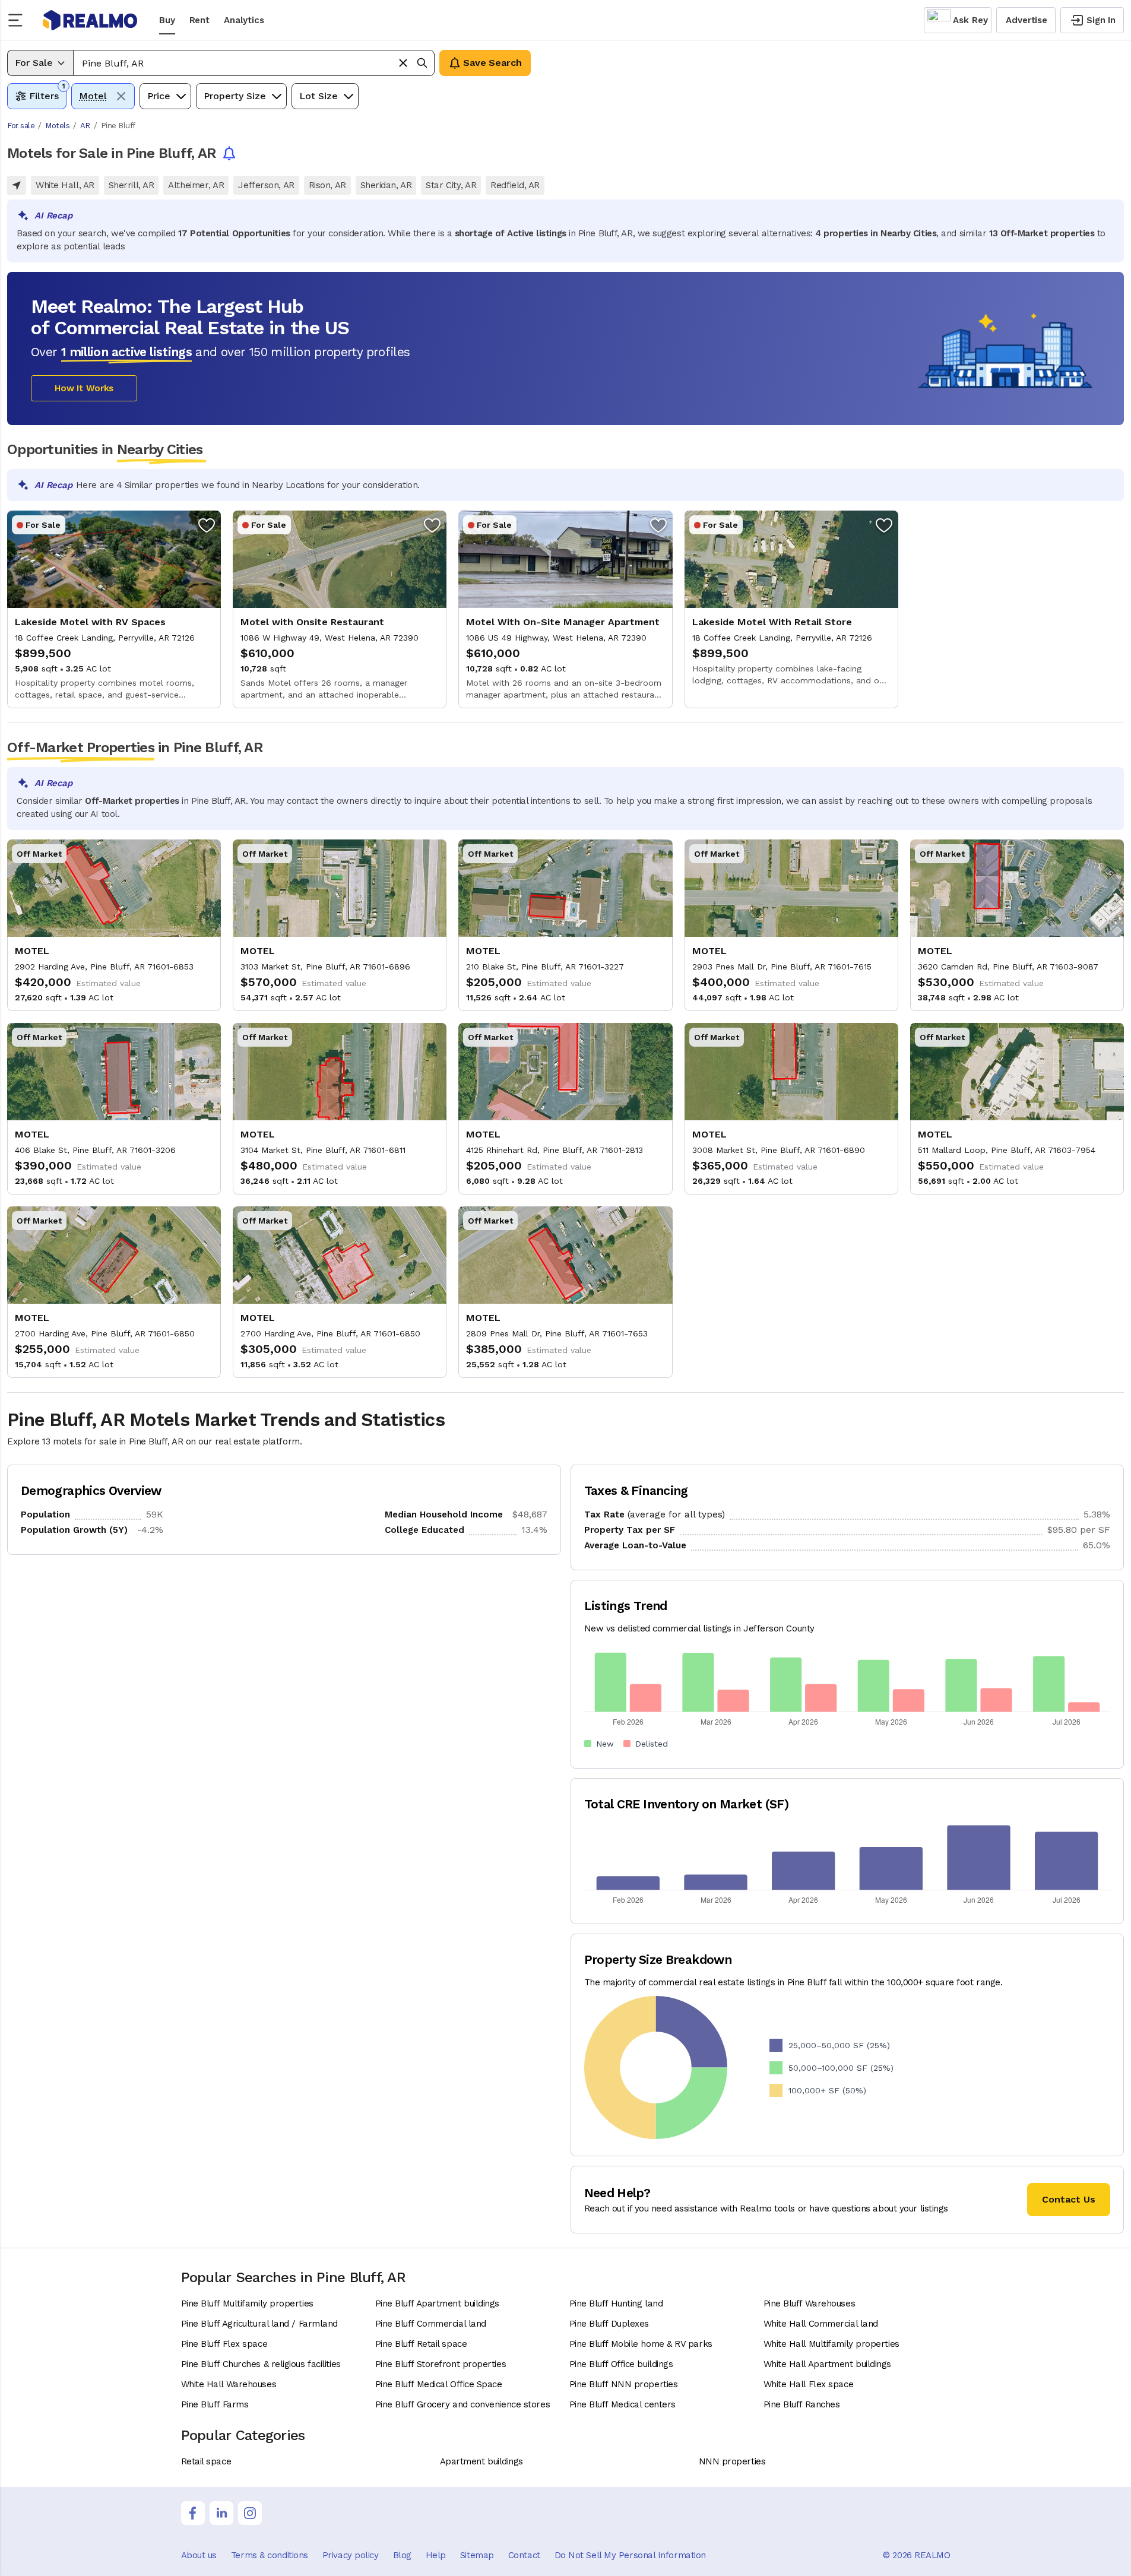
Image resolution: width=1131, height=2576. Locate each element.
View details (114, 609)
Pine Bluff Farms (215, 2404)
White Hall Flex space (809, 2384)
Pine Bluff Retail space (421, 2344)
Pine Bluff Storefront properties (441, 2364)
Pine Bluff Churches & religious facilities (261, 2364)
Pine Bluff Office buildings (621, 2364)
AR (85, 126)
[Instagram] (250, 2513)
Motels (57, 126)
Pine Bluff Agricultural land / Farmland (259, 2324)
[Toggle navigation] (19, 20)
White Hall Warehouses (229, 2384)
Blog (402, 2555)
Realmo (90, 20)
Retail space (206, 2461)
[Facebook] (193, 2513)
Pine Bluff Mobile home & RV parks (641, 2344)
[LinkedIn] (221, 2513)
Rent (199, 20)
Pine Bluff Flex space (224, 2344)
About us (199, 2555)
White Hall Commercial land (821, 2324)
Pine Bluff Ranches (802, 2404)
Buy (167, 20)
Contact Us (1069, 2199)
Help (436, 2555)
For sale (21, 126)
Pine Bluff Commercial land (431, 2324)
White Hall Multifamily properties (831, 2344)
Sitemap (477, 2555)
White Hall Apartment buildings (828, 2364)
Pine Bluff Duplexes (609, 2324)
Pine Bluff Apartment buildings (438, 2303)
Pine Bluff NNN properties (624, 2384)
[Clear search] (403, 63)
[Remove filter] (121, 96)
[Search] (422, 63)
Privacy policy (351, 2555)
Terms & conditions (270, 2555)
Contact (524, 2555)
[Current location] (17, 185)
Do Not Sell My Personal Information (630, 2555)
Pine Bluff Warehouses (810, 2303)
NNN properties (732, 2461)
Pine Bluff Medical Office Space (439, 2384)
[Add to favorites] (207, 525)
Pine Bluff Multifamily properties (247, 2303)
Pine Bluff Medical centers (622, 2404)
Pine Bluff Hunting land (616, 2303)
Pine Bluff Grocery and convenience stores (463, 2404)
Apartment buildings (481, 2461)
